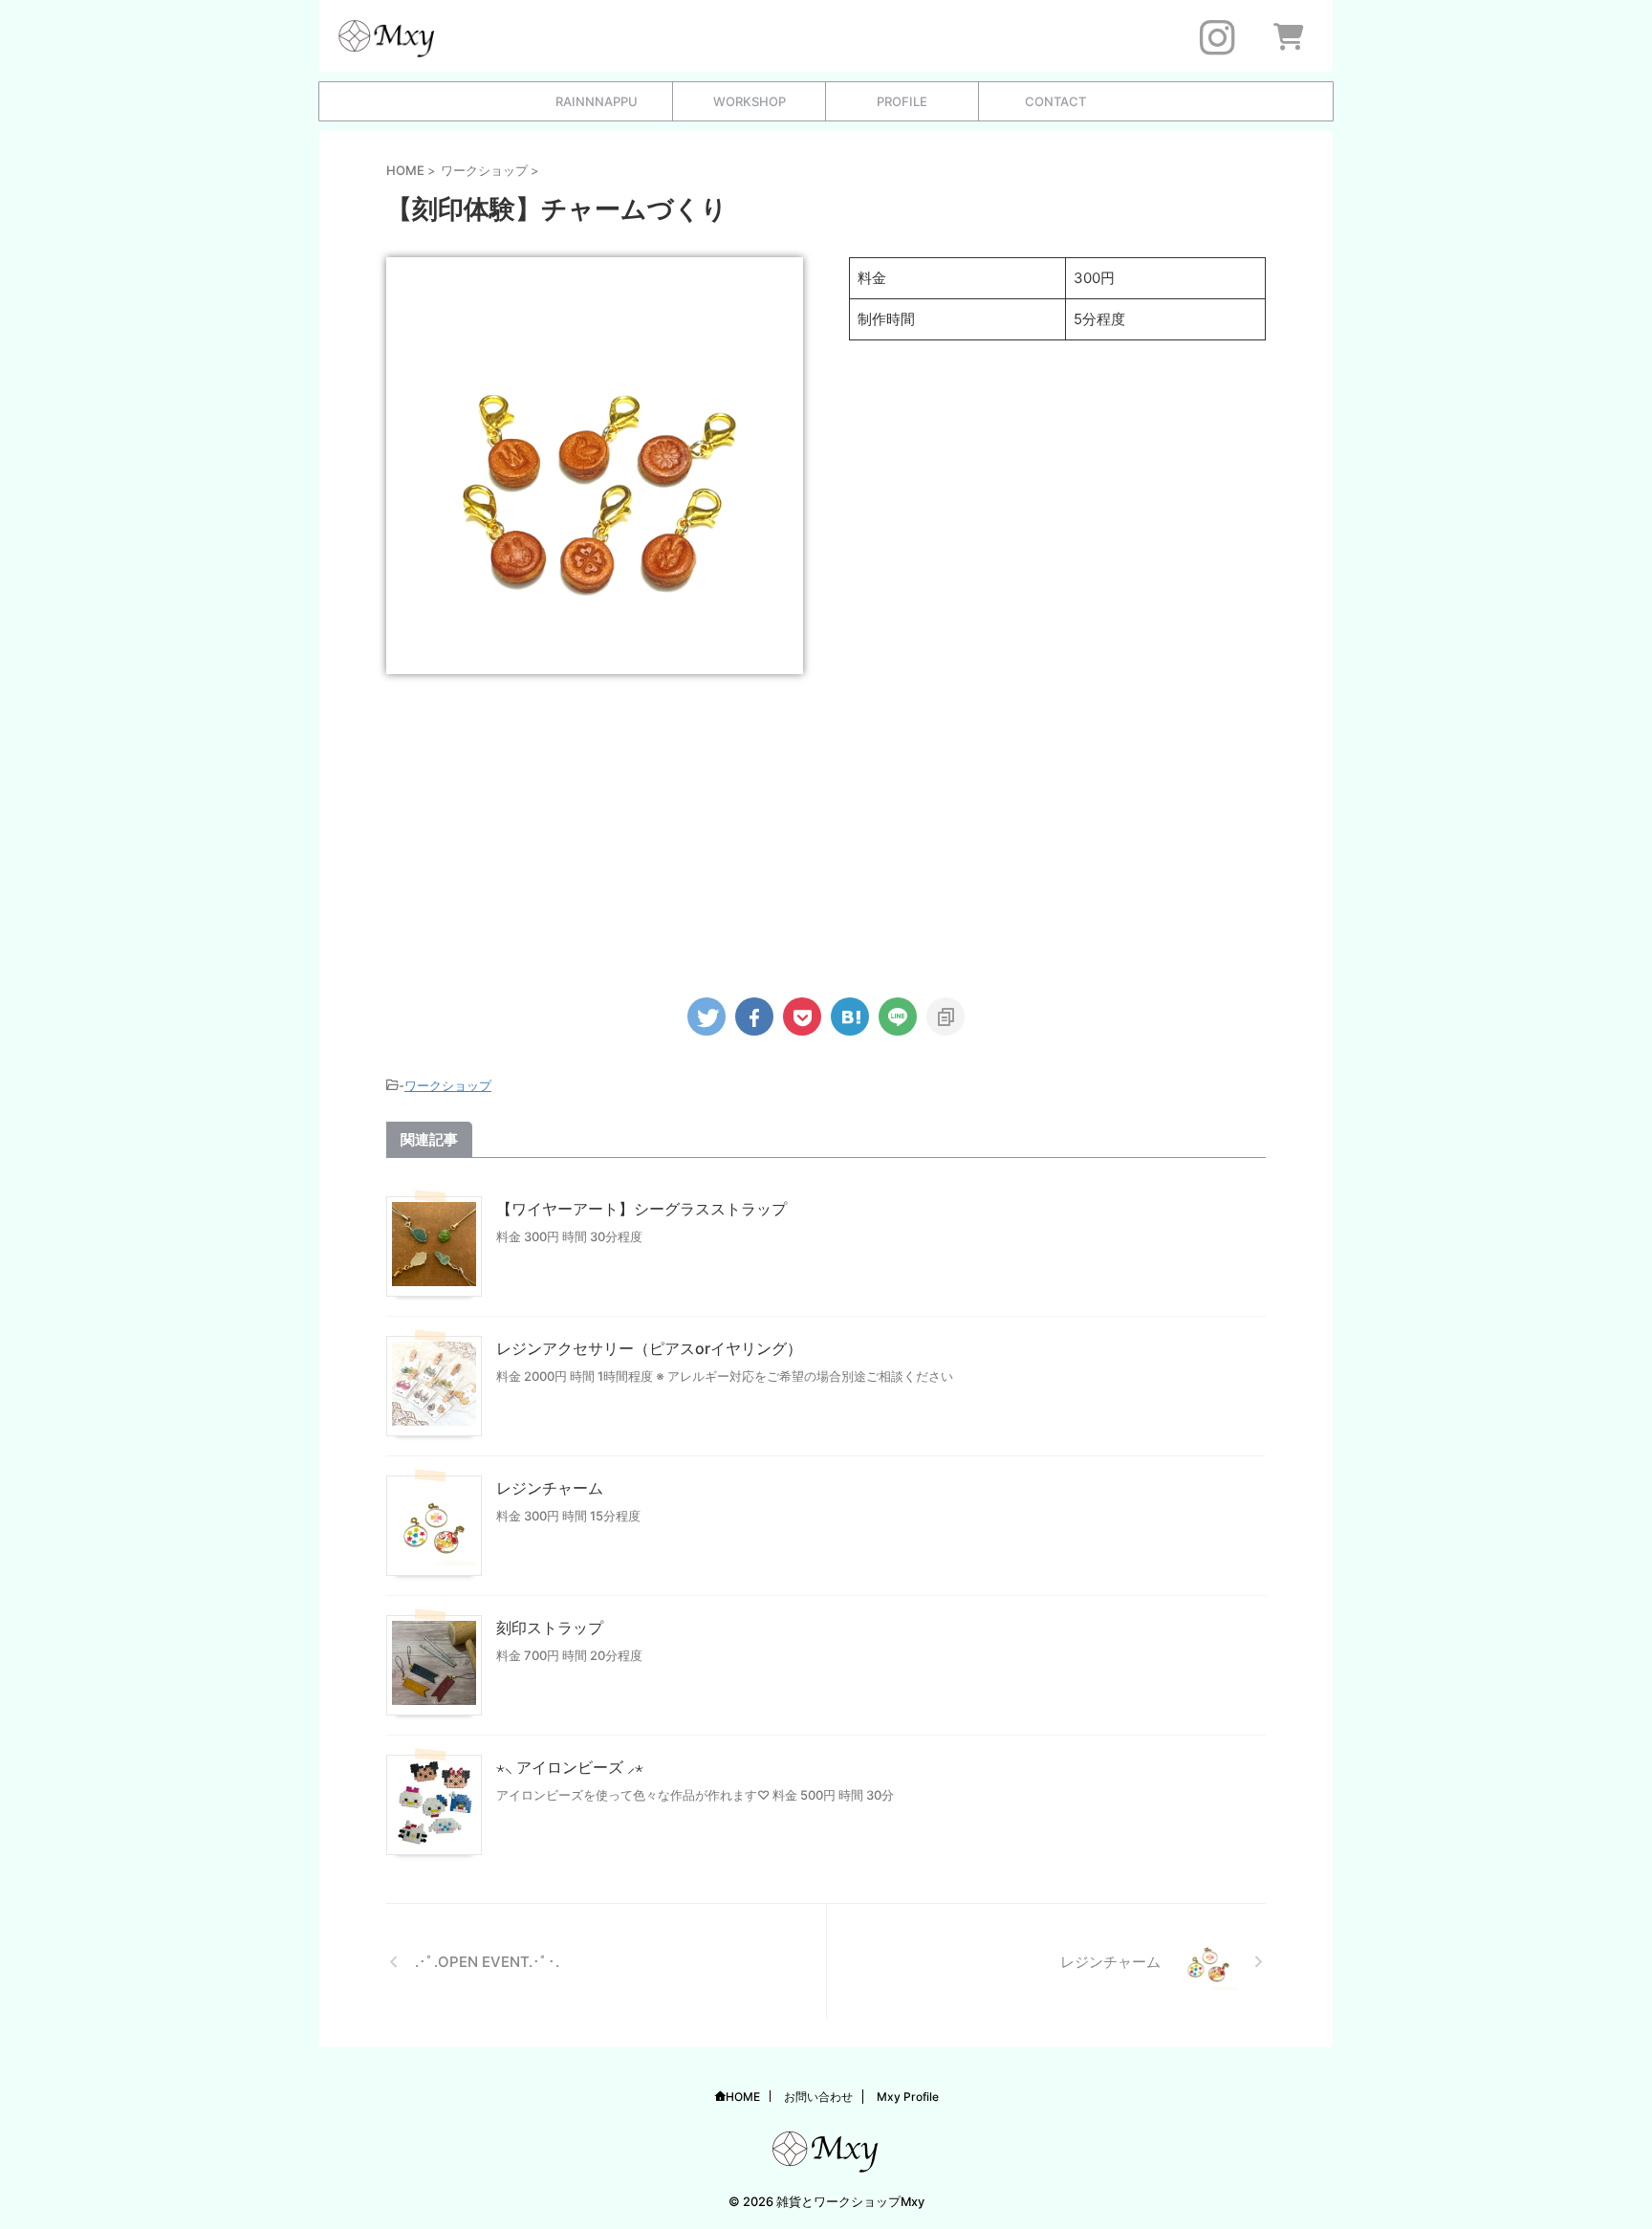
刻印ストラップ (550, 1628)
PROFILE (902, 101)
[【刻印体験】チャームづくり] (850, 1016)
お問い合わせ (818, 2097)
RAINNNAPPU (597, 101)
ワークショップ (448, 1085)
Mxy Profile (908, 2097)
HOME (743, 2097)
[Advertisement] (826, 827)
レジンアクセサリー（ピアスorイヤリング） (649, 1348)
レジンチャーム (550, 1488)
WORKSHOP (750, 101)
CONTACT (1055, 101)
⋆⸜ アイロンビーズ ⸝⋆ (570, 1767)
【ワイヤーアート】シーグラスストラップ (641, 1209)
